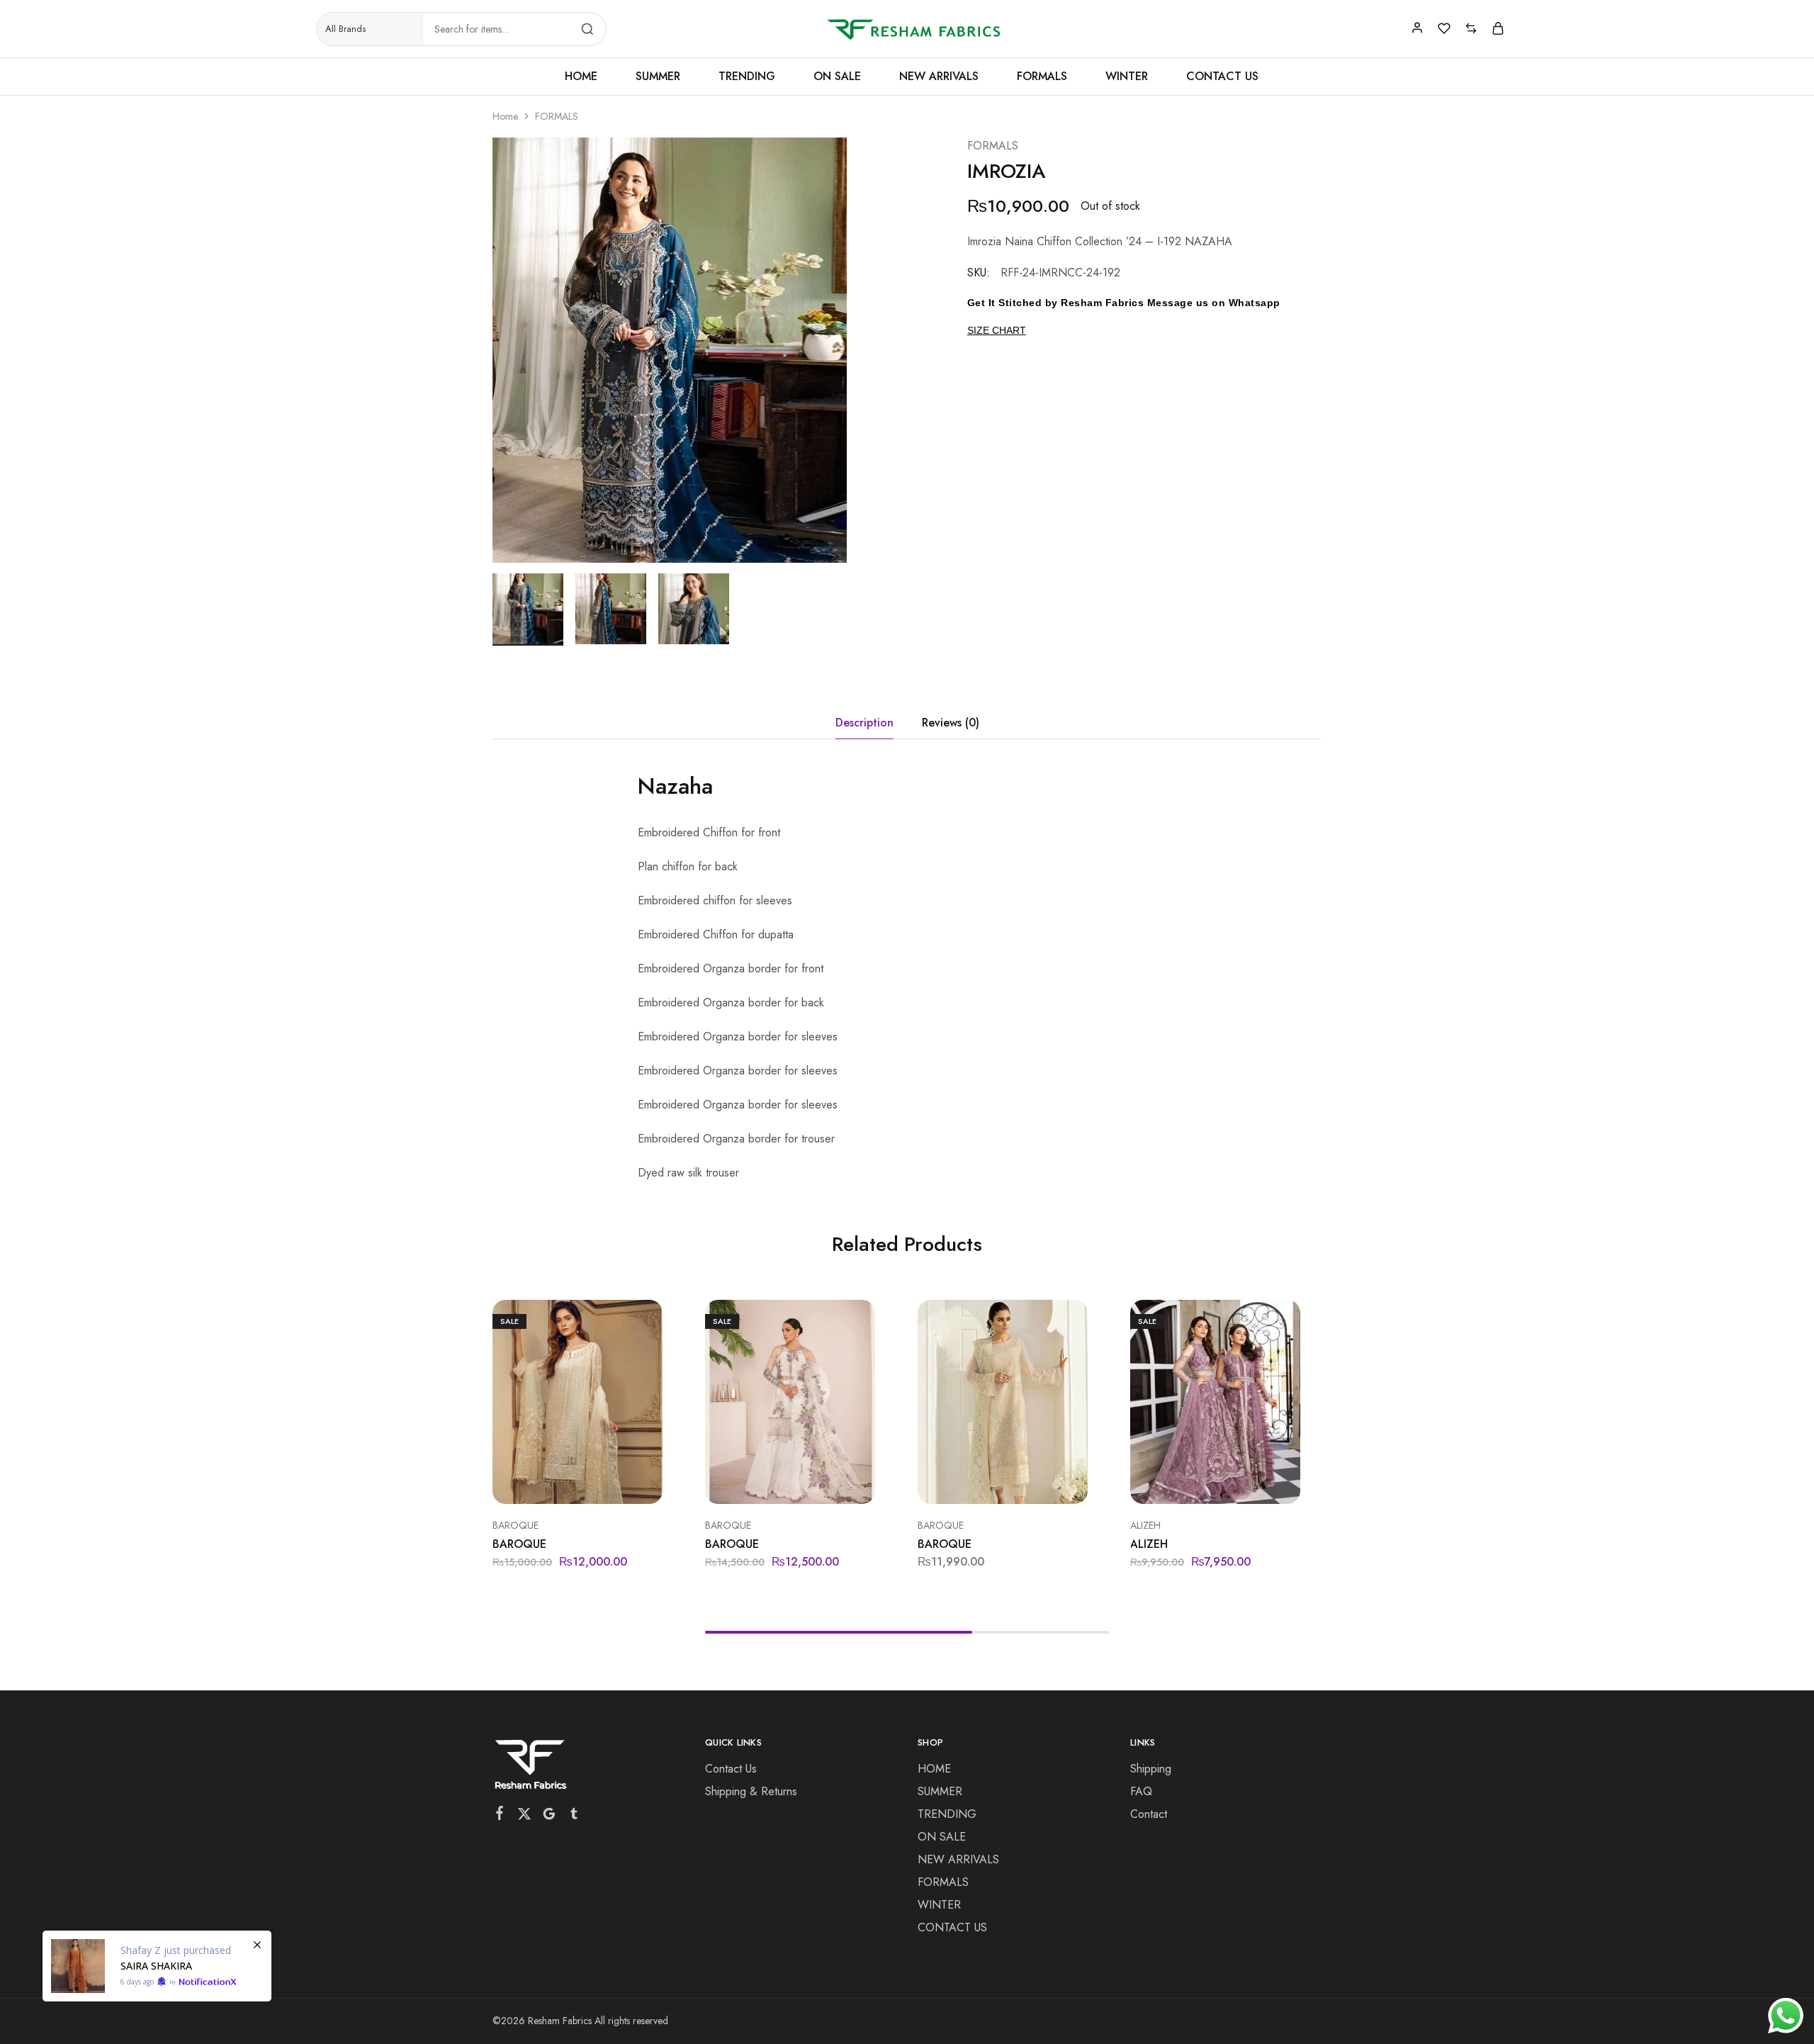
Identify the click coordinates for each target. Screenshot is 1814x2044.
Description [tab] (864, 723)
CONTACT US (1222, 77)
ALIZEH (1145, 1525)
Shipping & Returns (751, 1791)
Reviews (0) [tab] (951, 723)
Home (505, 116)
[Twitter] (525, 1816)
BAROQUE (516, 1525)
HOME (581, 77)
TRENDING (747, 77)
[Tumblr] (574, 1816)
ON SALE (837, 77)
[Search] (587, 29)
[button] (560, 1483)
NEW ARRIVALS (939, 77)
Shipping (1151, 1769)
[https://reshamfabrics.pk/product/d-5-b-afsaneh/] (157, 1966)
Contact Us (731, 1769)
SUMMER (658, 77)
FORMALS (1042, 77)
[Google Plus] (550, 1816)
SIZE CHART (997, 330)
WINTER (1127, 77)
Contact (1149, 1814)
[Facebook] (500, 1816)
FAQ (1141, 1791)
